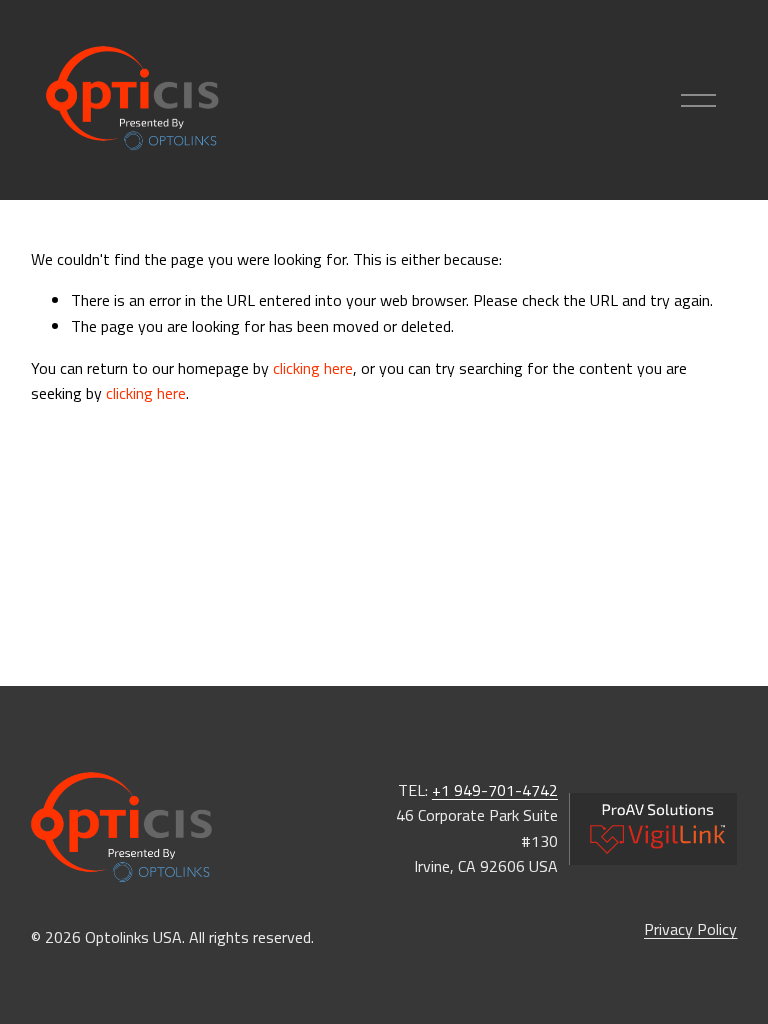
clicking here (313, 368)
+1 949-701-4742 (495, 790)
